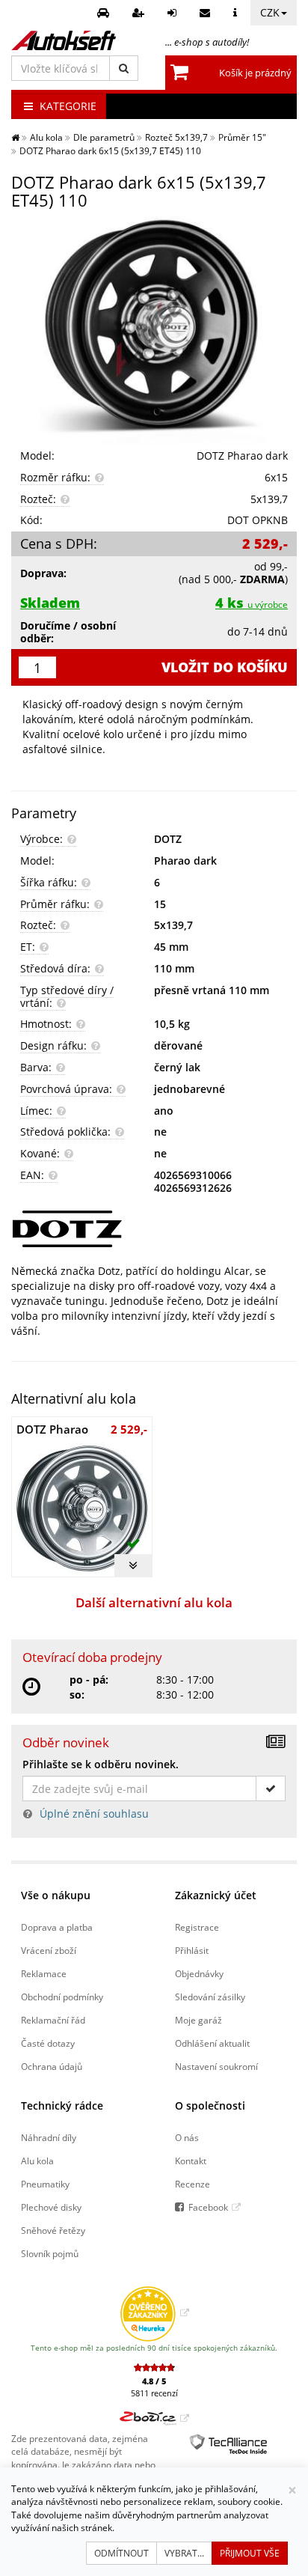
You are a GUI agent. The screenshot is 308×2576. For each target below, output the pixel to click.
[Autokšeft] (15, 137)
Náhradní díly (49, 2137)
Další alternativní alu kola (154, 1602)
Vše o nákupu (56, 1895)
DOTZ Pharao (52, 1429)
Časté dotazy (48, 2043)
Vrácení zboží (49, 1950)
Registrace (197, 1927)
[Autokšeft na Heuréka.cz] (154, 2312)
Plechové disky (51, 2207)
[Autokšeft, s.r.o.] (64, 40)
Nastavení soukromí (216, 2066)
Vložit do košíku (225, 667)
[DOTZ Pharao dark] (154, 331)
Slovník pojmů (50, 2253)
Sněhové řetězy (53, 2230)
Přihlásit (192, 1950)
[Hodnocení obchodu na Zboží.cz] (154, 2418)
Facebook (208, 2207)
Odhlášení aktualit (212, 2043)
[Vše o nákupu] (237, 13)
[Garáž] (105, 13)
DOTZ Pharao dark (242, 456)
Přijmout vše (250, 2553)
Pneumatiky (45, 2184)
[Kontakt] (207, 13)
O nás (187, 2137)
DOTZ (168, 839)
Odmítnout (121, 2553)
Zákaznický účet (216, 1895)
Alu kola (37, 2161)
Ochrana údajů (52, 2066)
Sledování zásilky (210, 1997)
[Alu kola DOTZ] (154, 1229)
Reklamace (44, 1973)
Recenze (192, 2184)
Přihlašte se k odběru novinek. (101, 1764)
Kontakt (191, 2161)
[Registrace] (140, 13)
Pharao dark (185, 861)
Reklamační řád (53, 2020)
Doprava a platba (57, 1927)
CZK (270, 12)
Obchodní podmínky (62, 1997)
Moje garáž (198, 2020)
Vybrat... (184, 2553)
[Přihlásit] (174, 13)
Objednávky (199, 1973)
